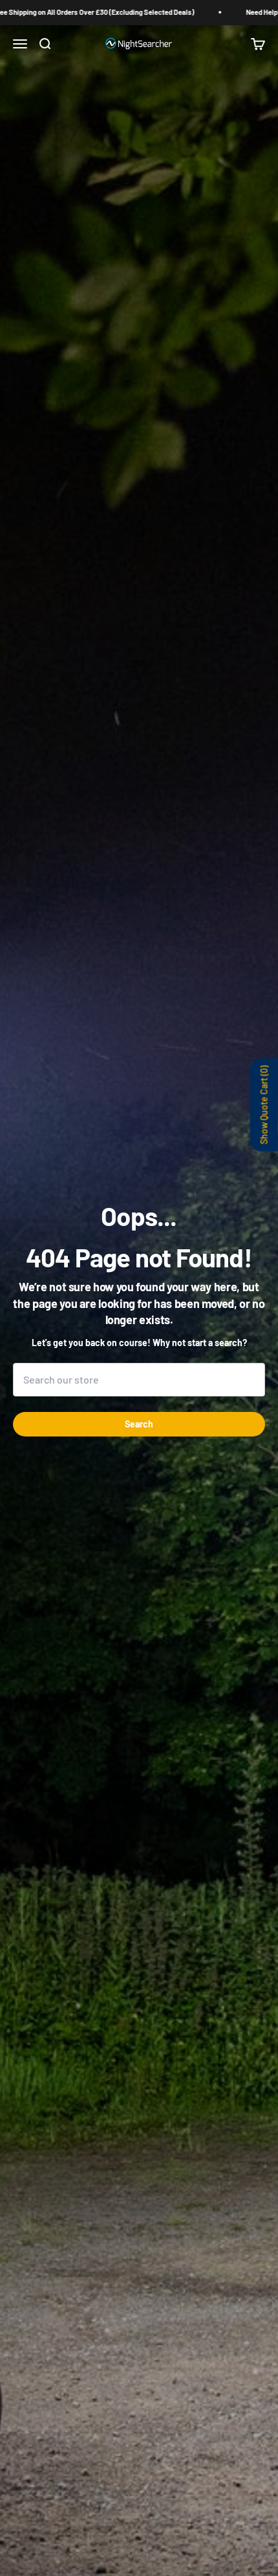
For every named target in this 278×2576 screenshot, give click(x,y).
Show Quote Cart (264, 1105)
